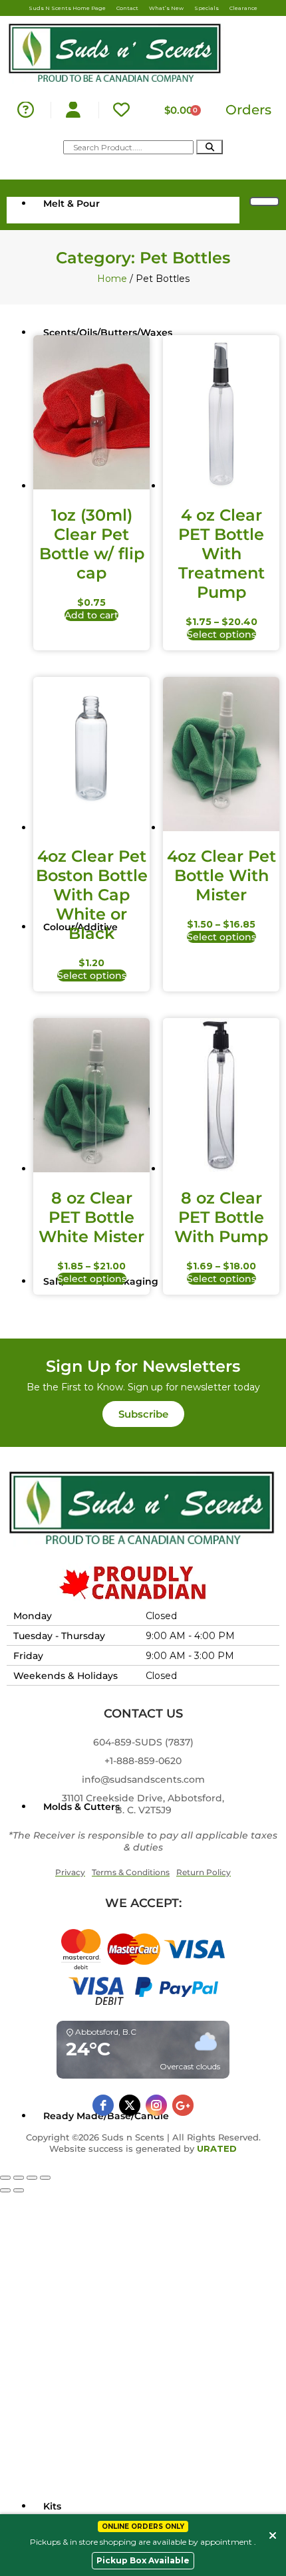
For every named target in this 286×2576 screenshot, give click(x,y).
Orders (248, 110)
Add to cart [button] (91, 615)
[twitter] (130, 2105)
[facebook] (103, 2105)
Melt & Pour (71, 203)
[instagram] (156, 2105)
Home (112, 279)
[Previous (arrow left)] (5, 2190)
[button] (143, 1414)
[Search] (210, 147)
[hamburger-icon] (264, 201)
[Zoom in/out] (5, 2178)
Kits (52, 2506)
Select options (221, 634)
